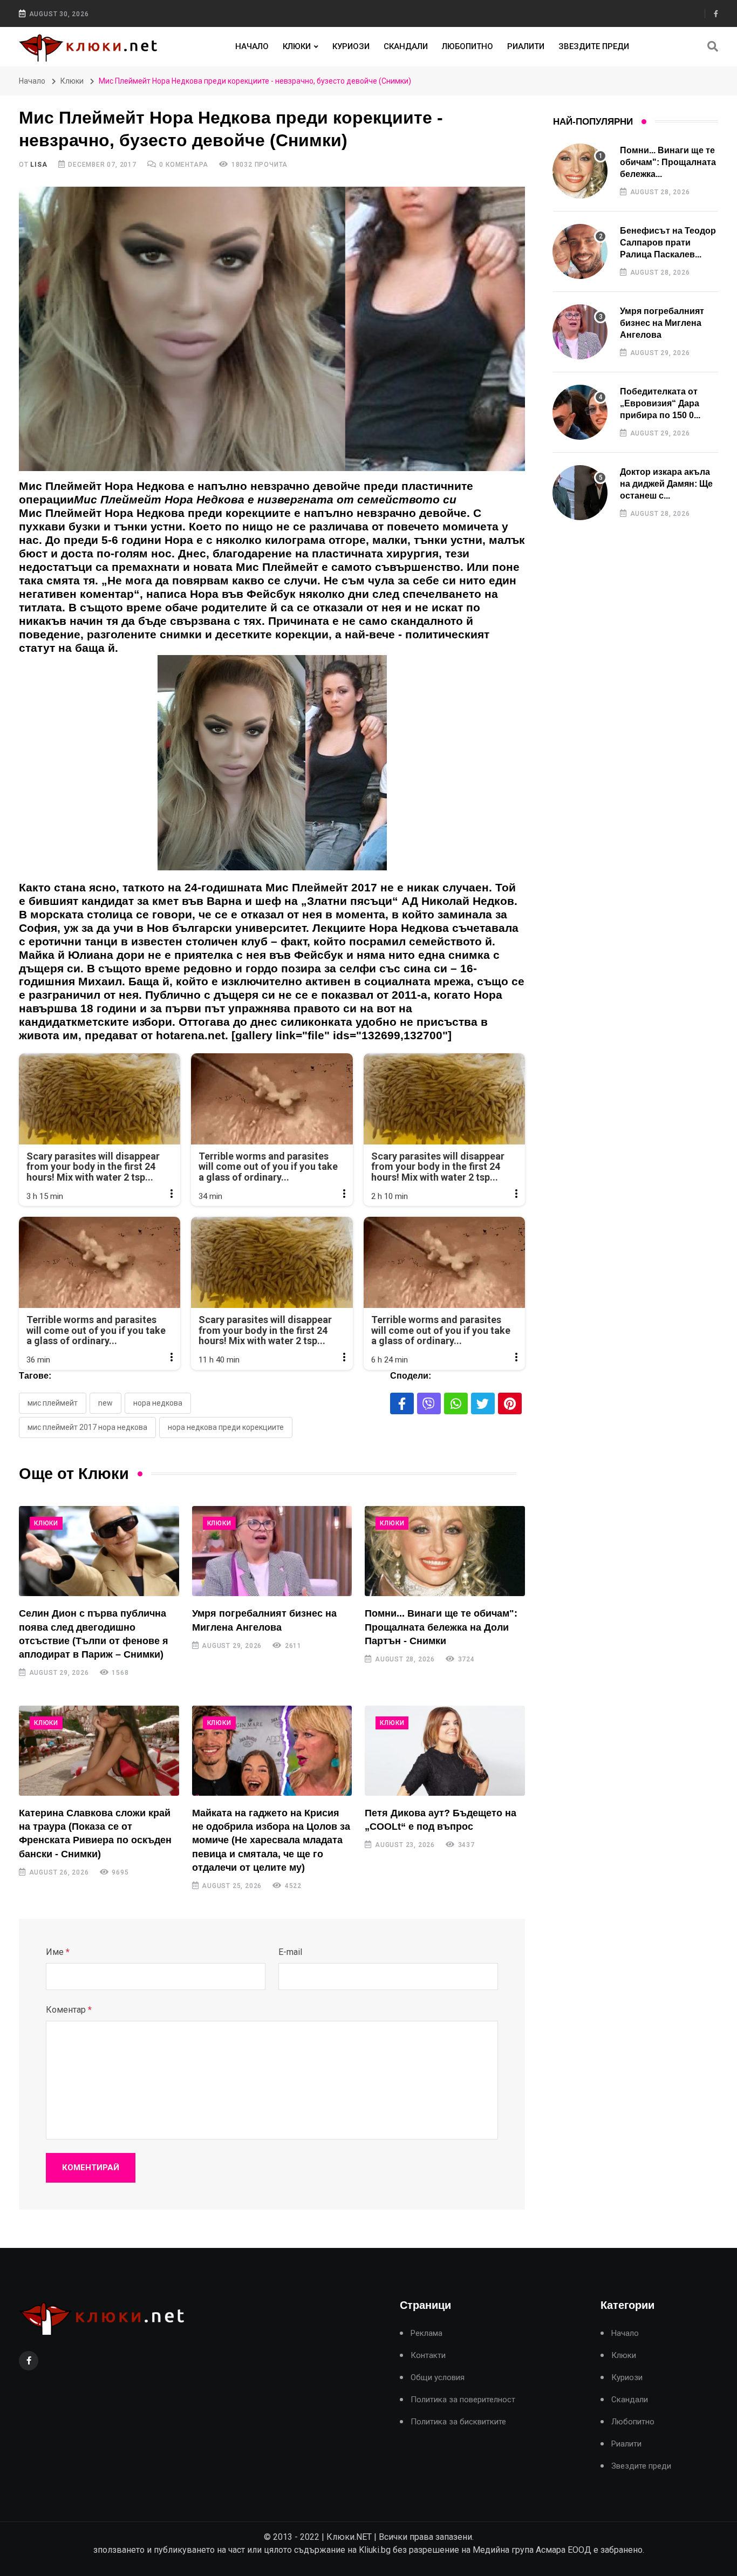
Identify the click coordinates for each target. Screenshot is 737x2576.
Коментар (69, 2010)
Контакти (428, 2356)
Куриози (351, 46)
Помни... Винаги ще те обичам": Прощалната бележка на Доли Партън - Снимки (441, 1627)
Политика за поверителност (463, 2400)
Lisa (39, 165)
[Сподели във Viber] (429, 1403)
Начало (252, 46)
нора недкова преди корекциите (226, 1427)
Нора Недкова (158, 1403)
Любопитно (468, 46)
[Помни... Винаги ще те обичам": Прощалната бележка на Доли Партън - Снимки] (445, 1551)
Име (58, 1952)
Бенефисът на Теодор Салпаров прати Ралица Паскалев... (668, 243)
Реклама (426, 2333)
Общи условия (438, 2378)
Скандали (406, 46)
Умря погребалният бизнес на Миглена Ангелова (662, 323)
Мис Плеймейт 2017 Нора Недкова (87, 1427)
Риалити (526, 46)
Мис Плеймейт (53, 1403)
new (105, 1403)
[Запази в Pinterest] (510, 1403)
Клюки (297, 46)
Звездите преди (594, 46)
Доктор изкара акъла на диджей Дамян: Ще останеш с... (666, 484)
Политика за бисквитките (458, 2422)
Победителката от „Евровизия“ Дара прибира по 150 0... (660, 404)
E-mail (290, 1952)
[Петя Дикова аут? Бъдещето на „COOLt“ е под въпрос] (445, 1751)
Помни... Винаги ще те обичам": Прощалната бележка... (668, 162)
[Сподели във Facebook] (402, 1403)
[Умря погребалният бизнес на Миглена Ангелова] (272, 1551)
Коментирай (91, 2168)
